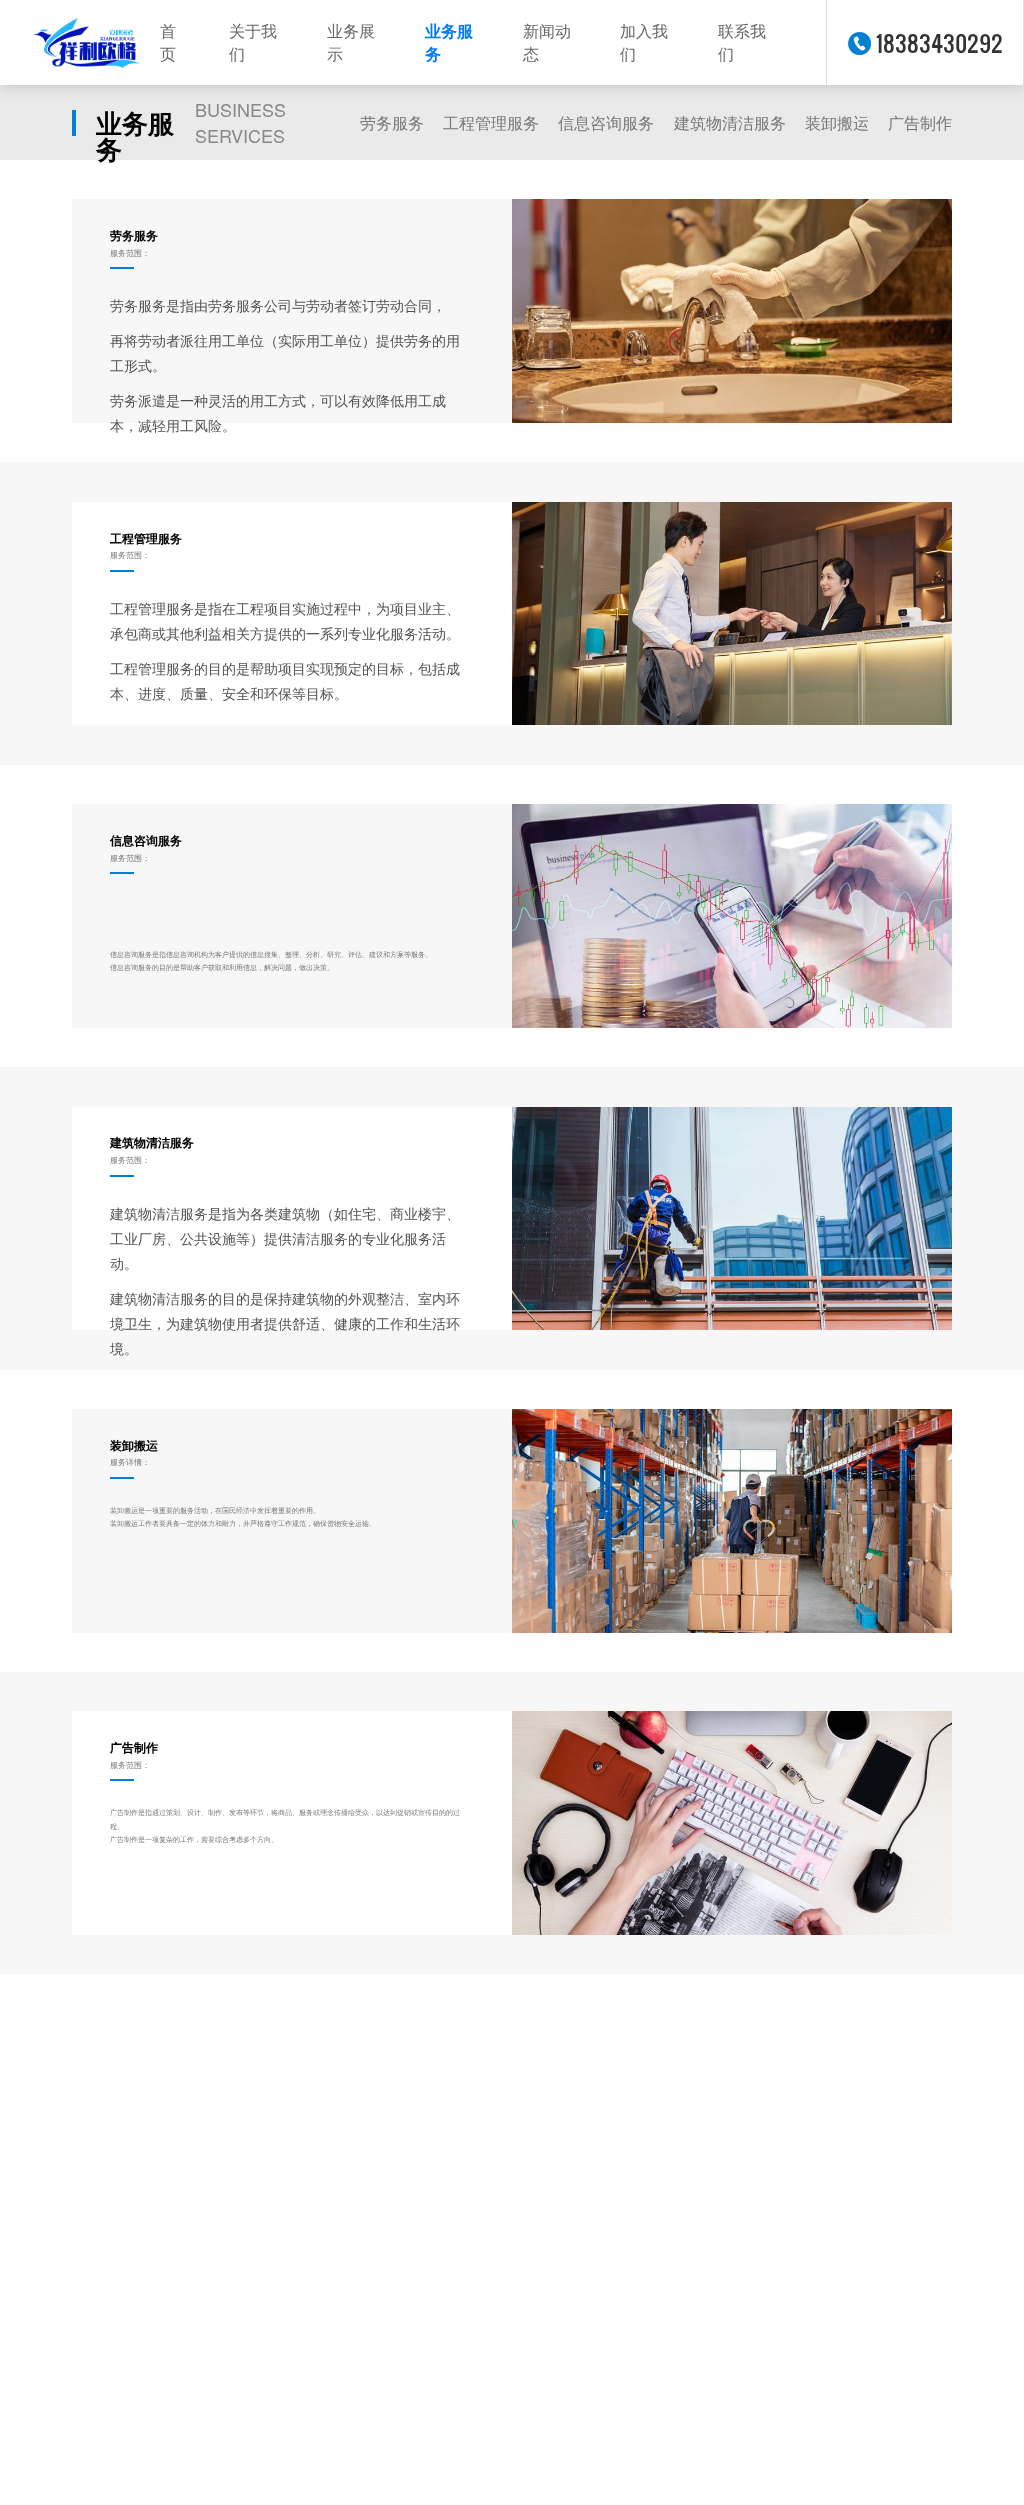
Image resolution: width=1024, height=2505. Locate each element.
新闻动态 (547, 42)
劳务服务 (392, 122)
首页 (168, 42)
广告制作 (920, 122)
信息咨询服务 (606, 122)
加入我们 (644, 42)
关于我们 (253, 42)
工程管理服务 (491, 122)
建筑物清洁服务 (730, 122)
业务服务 (449, 42)
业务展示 (351, 42)
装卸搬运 (837, 122)
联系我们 (742, 42)
